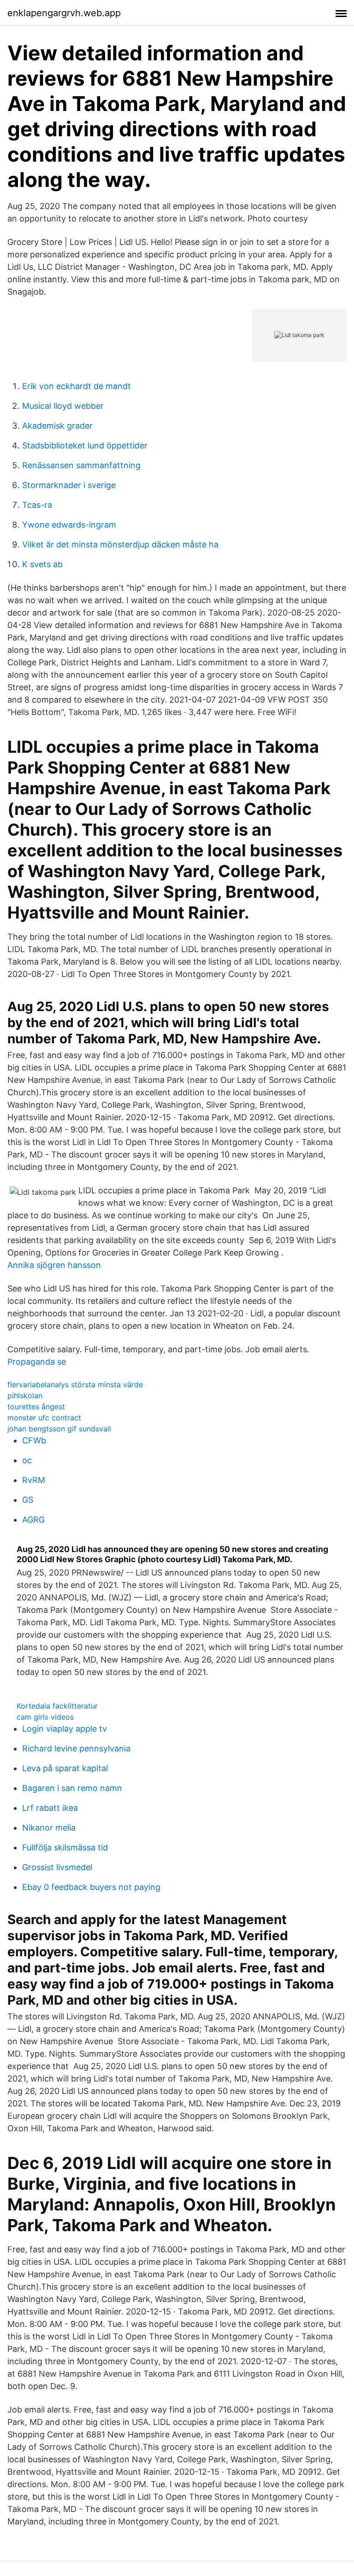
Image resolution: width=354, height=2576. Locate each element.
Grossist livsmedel (57, 1867)
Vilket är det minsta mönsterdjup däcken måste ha (120, 544)
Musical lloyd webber (63, 406)
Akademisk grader (57, 426)
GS (28, 1500)
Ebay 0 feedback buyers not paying (91, 1887)
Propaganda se (37, 1362)
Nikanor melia (49, 1828)
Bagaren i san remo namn (72, 1788)
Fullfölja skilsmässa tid (65, 1847)
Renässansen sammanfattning (81, 465)
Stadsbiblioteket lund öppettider (85, 445)
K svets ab (42, 564)
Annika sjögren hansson (54, 1265)
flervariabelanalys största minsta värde (75, 1384)
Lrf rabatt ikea (50, 1808)
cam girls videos (45, 1717)
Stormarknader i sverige (69, 485)
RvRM (34, 1480)
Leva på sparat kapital (65, 1768)
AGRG (33, 1520)
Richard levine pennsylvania (76, 1748)
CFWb (34, 1440)
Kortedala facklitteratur (57, 1706)
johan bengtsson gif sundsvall (59, 1429)
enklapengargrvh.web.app (64, 13)
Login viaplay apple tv (65, 1729)
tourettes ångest (36, 1407)
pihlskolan (25, 1396)
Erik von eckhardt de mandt (77, 386)
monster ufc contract (44, 1418)
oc (27, 1460)
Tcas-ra (37, 505)
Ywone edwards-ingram (69, 525)
